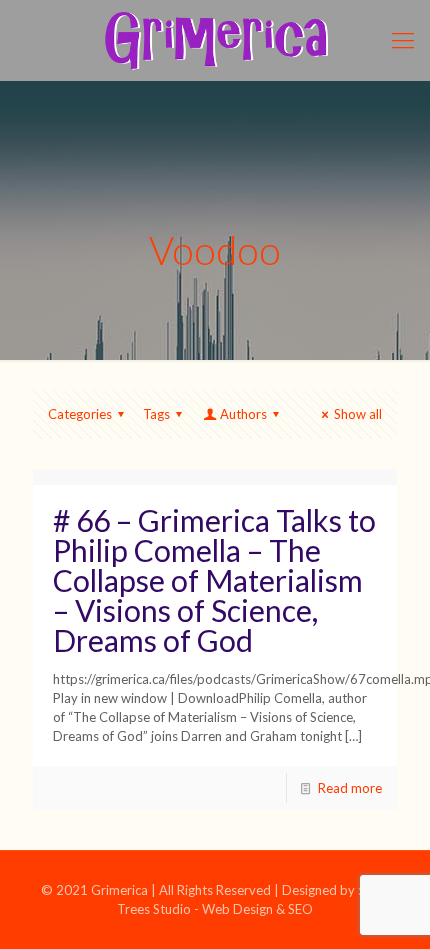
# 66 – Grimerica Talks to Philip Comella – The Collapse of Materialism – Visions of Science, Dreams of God (214, 580)
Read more (350, 788)
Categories (80, 414)
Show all (358, 414)
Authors (243, 414)
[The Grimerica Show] (215, 40)
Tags (156, 414)
